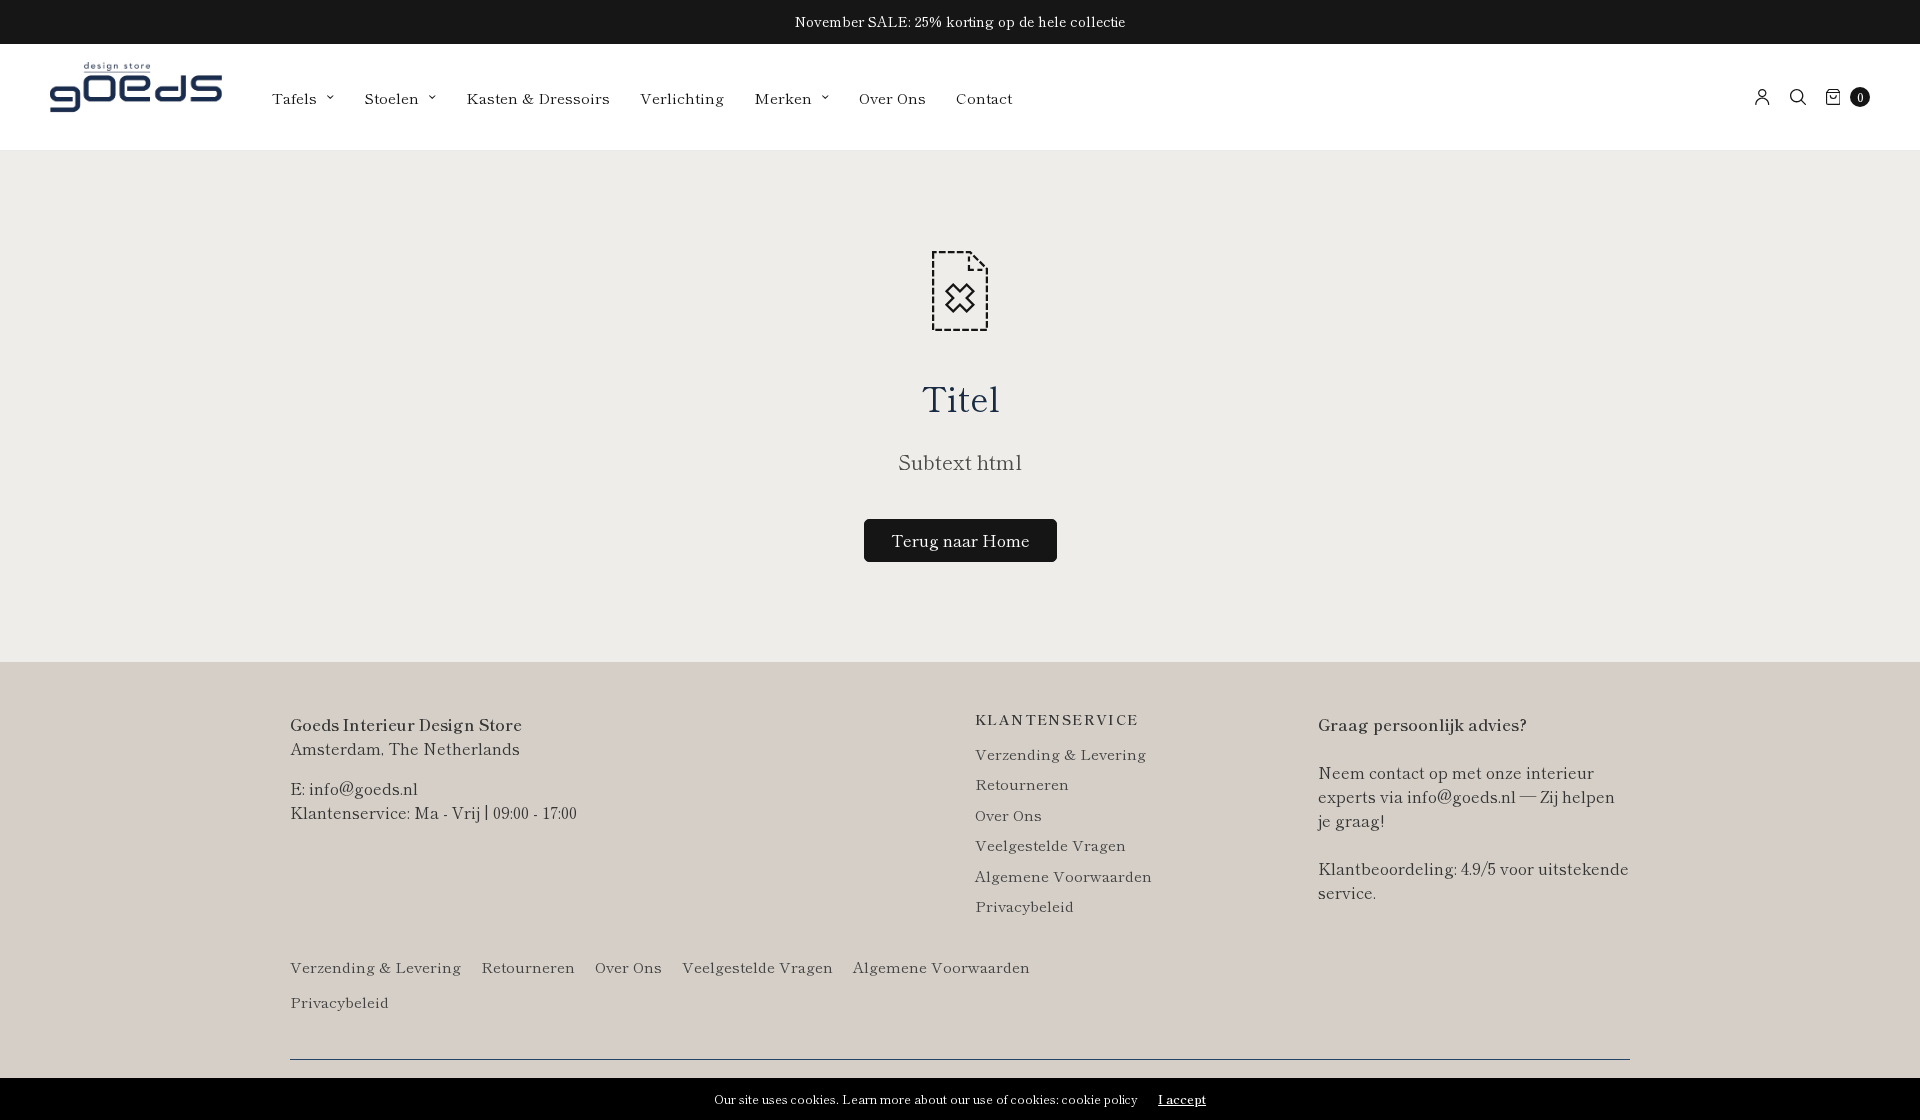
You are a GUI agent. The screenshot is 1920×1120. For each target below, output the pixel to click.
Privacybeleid (1024, 905)
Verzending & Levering (1060, 753)
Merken (783, 97)
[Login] (1762, 97)
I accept (1182, 1099)
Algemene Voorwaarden (1063, 875)
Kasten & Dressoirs (538, 97)
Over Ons (892, 97)
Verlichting (682, 97)
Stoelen (391, 97)
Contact (984, 97)
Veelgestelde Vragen (1050, 844)
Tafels (294, 97)
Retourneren (1022, 783)
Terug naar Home (960, 540)
